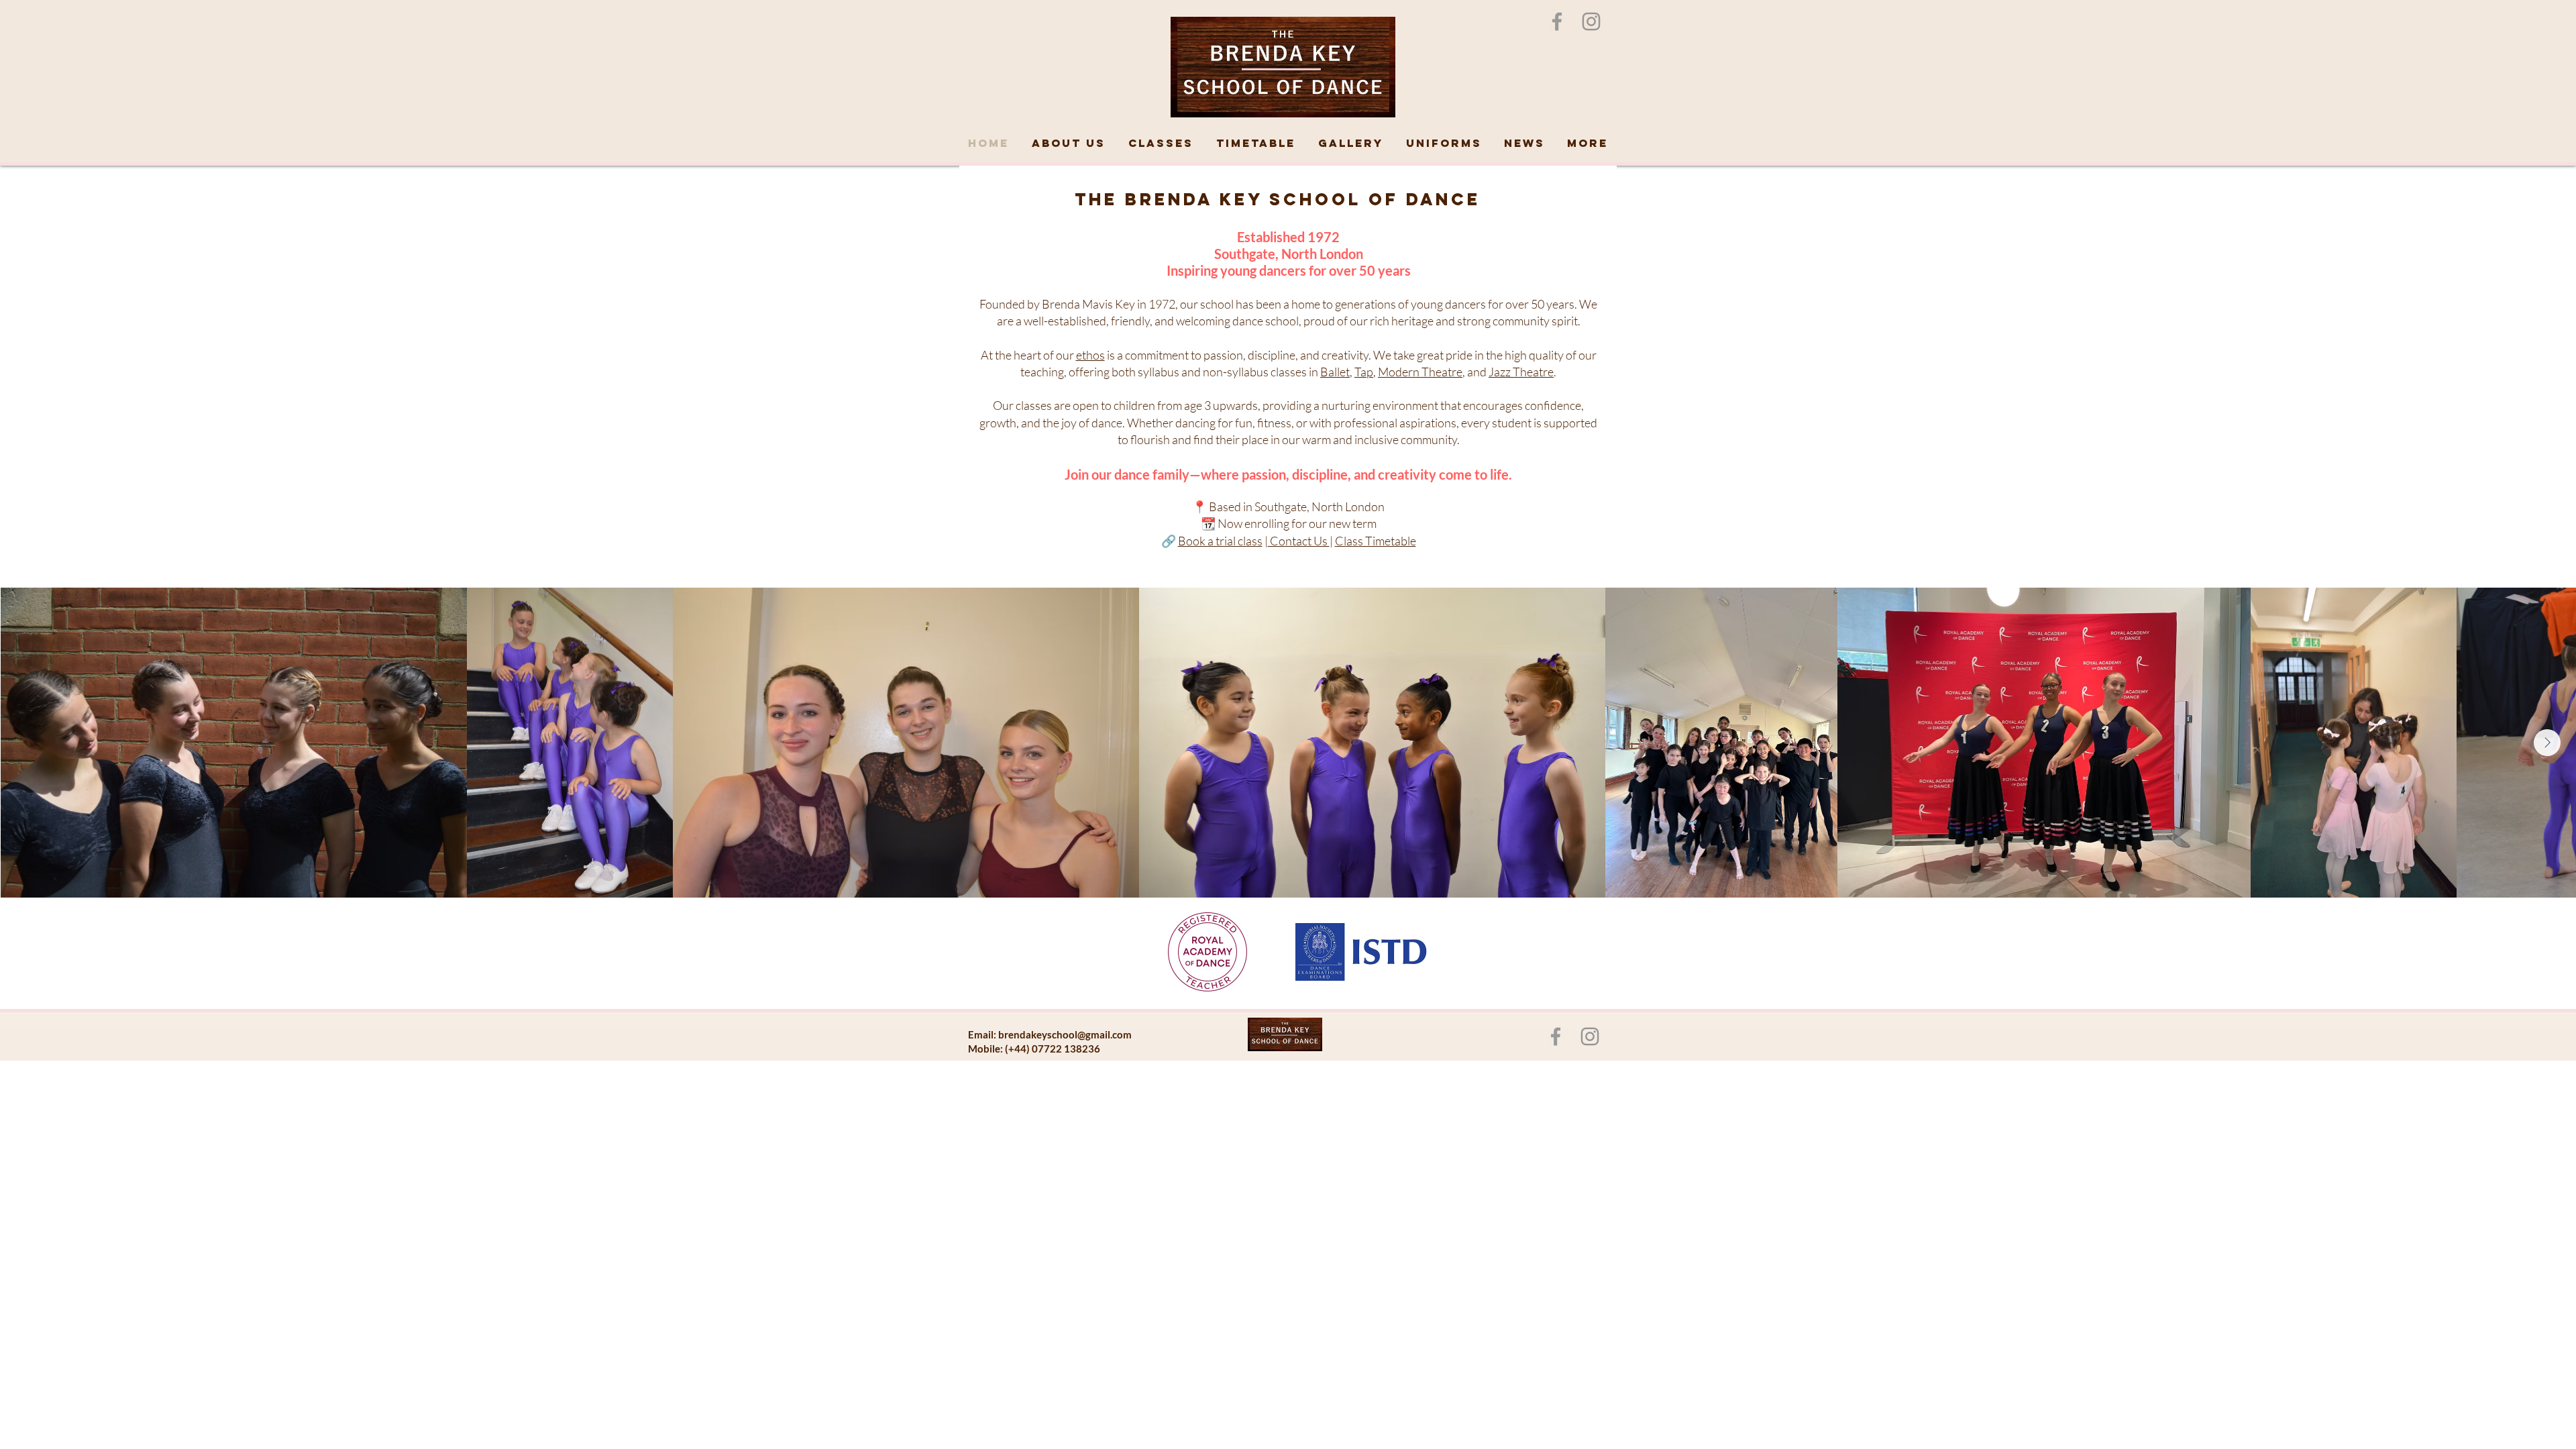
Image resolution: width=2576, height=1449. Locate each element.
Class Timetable (1376, 541)
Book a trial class (1220, 541)
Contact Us (1299, 541)
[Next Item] (2547, 743)
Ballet (1335, 372)
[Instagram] (1591, 21)
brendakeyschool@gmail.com (1065, 1034)
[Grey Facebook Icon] (1557, 21)
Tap (1364, 372)
